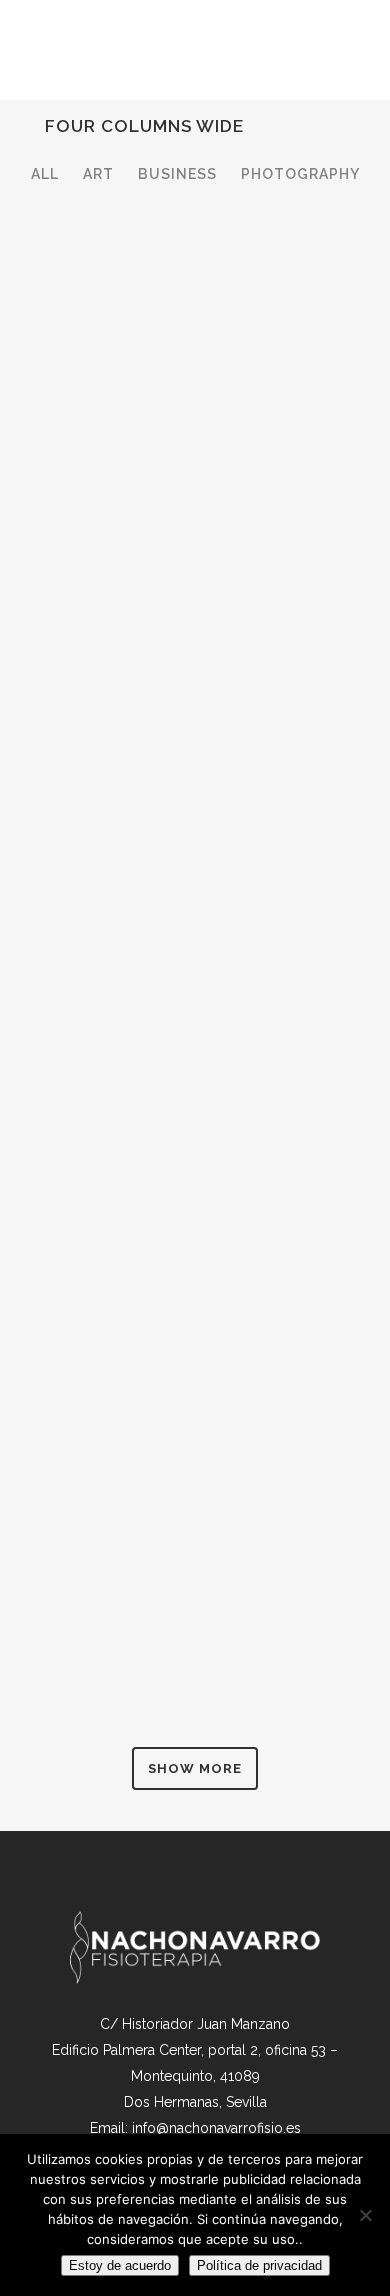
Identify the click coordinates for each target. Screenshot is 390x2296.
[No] (365, 2215)
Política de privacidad (259, 2265)
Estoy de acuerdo (120, 2265)
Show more (195, 1768)
